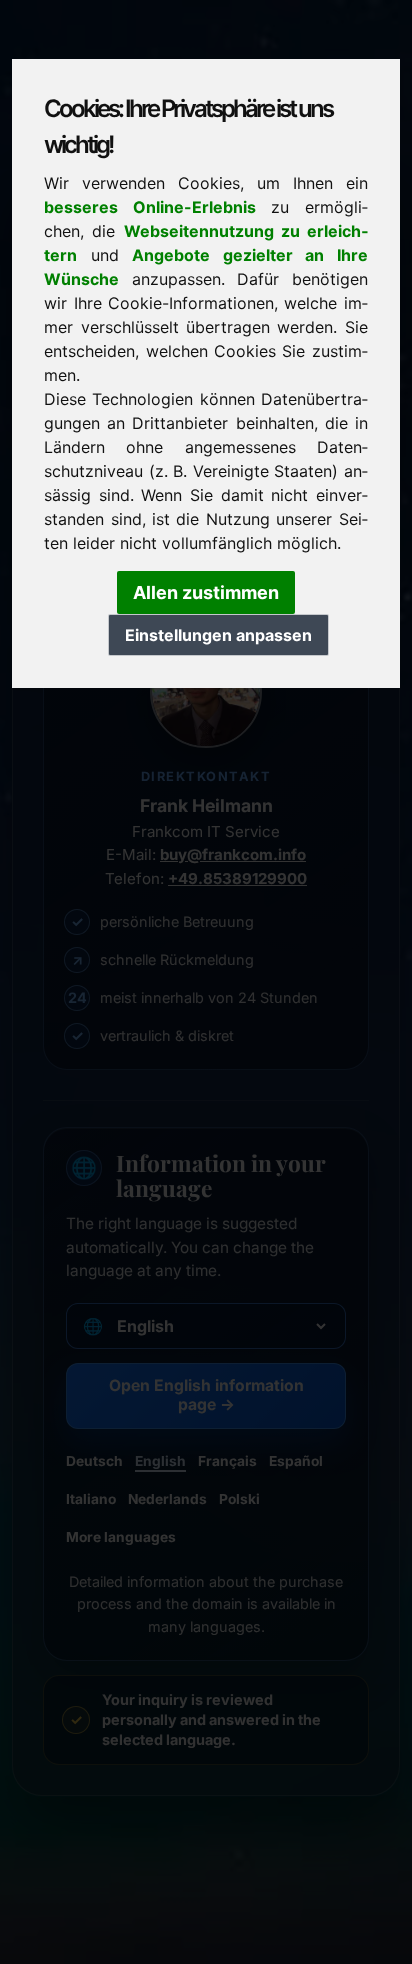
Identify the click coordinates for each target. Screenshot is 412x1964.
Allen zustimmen (206, 592)
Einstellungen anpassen (218, 635)
